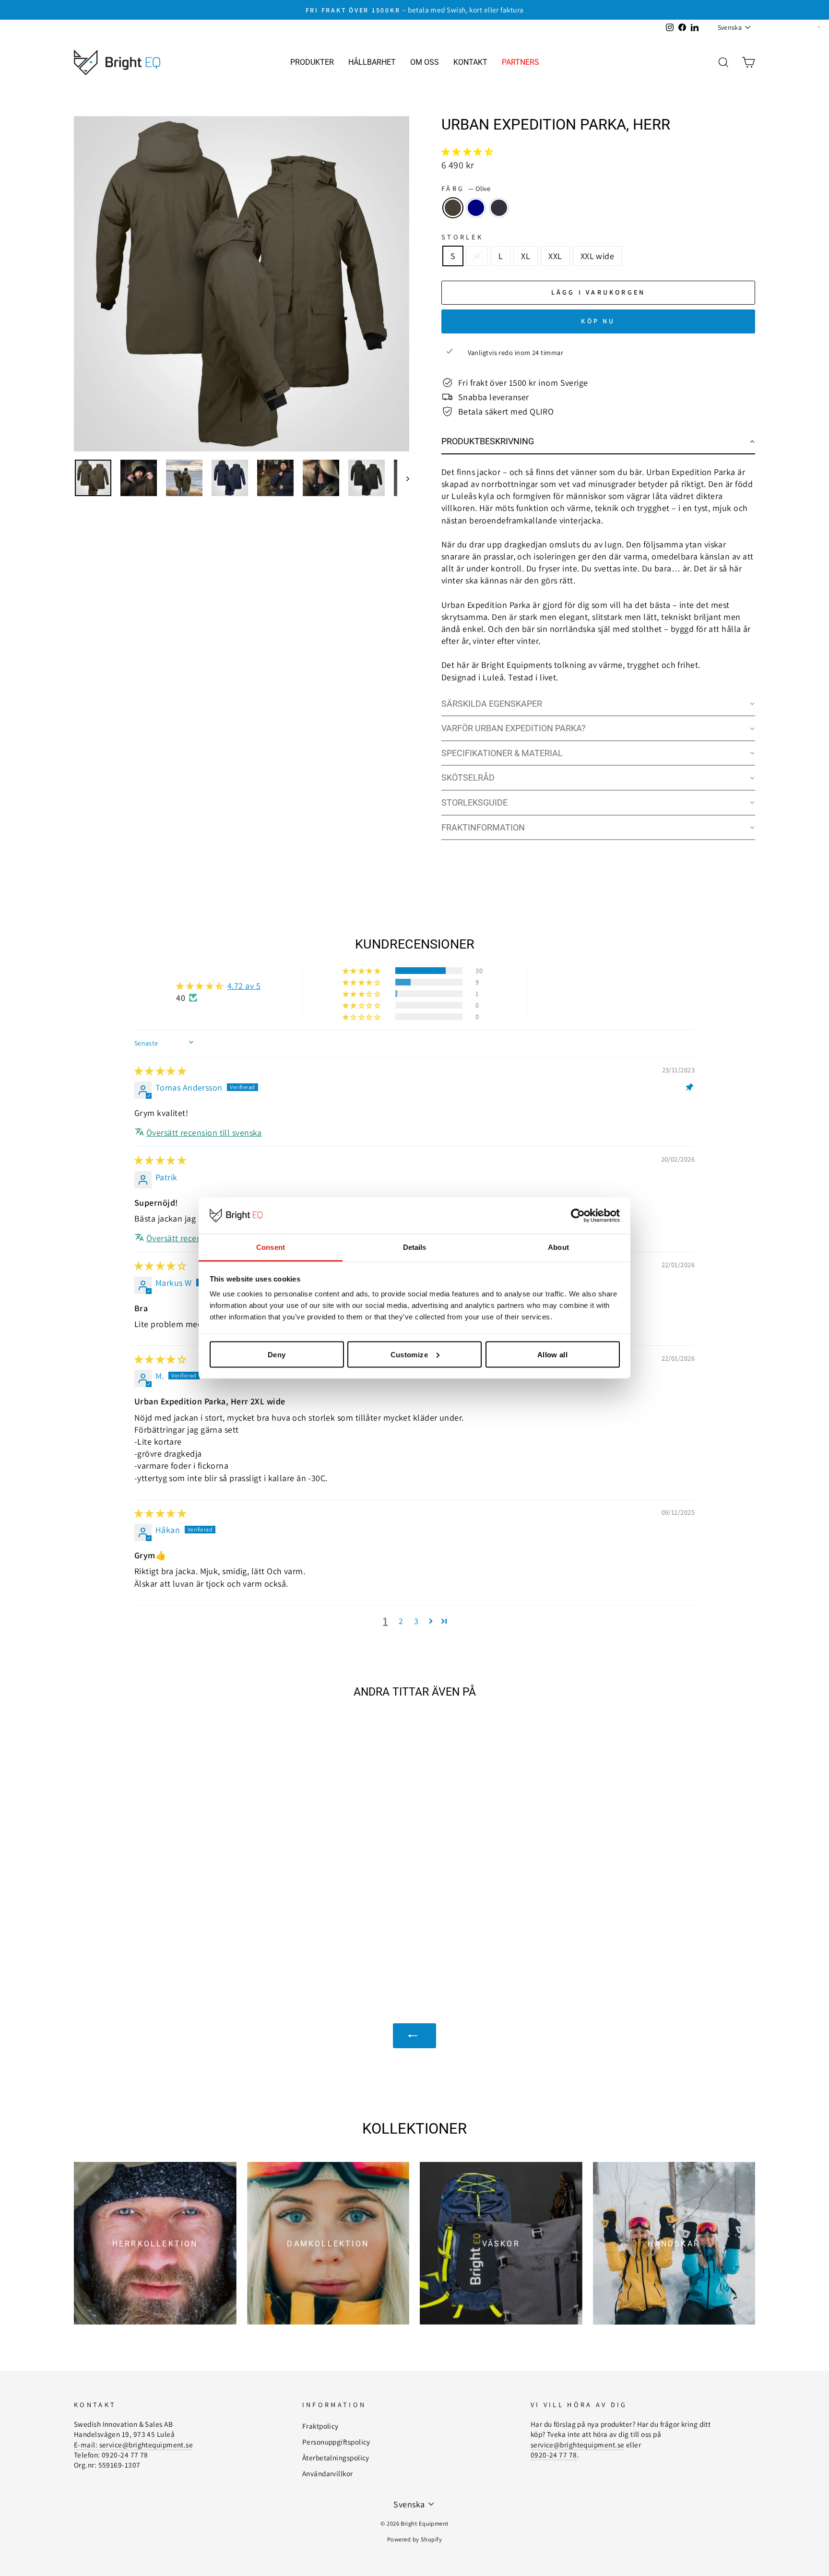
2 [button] (401, 1621)
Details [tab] (415, 1247)
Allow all (552, 1354)
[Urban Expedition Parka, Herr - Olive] (142, 1930)
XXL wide (598, 256)
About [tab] (558, 1247)
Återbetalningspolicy (336, 2457)
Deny (277, 1354)
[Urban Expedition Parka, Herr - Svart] (168, 1930)
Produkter (312, 62)
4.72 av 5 (244, 986)
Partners (521, 62)
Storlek (462, 237)
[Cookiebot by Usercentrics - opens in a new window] (578, 1216)
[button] (467, 152)
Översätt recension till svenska (204, 1133)
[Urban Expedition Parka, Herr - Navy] (155, 1930)
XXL (555, 256)
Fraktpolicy (320, 2426)
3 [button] (416, 1621)
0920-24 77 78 (554, 2455)
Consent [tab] (271, 1247)
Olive (453, 208)
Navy (476, 208)
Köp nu (598, 321)
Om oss (425, 62)
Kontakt (470, 62)
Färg (466, 188)
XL (526, 256)
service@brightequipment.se (578, 2445)
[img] (160, 1071)
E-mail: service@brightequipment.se (133, 2445)
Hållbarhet (372, 62)
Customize (409, 1354)
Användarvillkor (328, 2473)
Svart (499, 208)
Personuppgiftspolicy (336, 2442)
